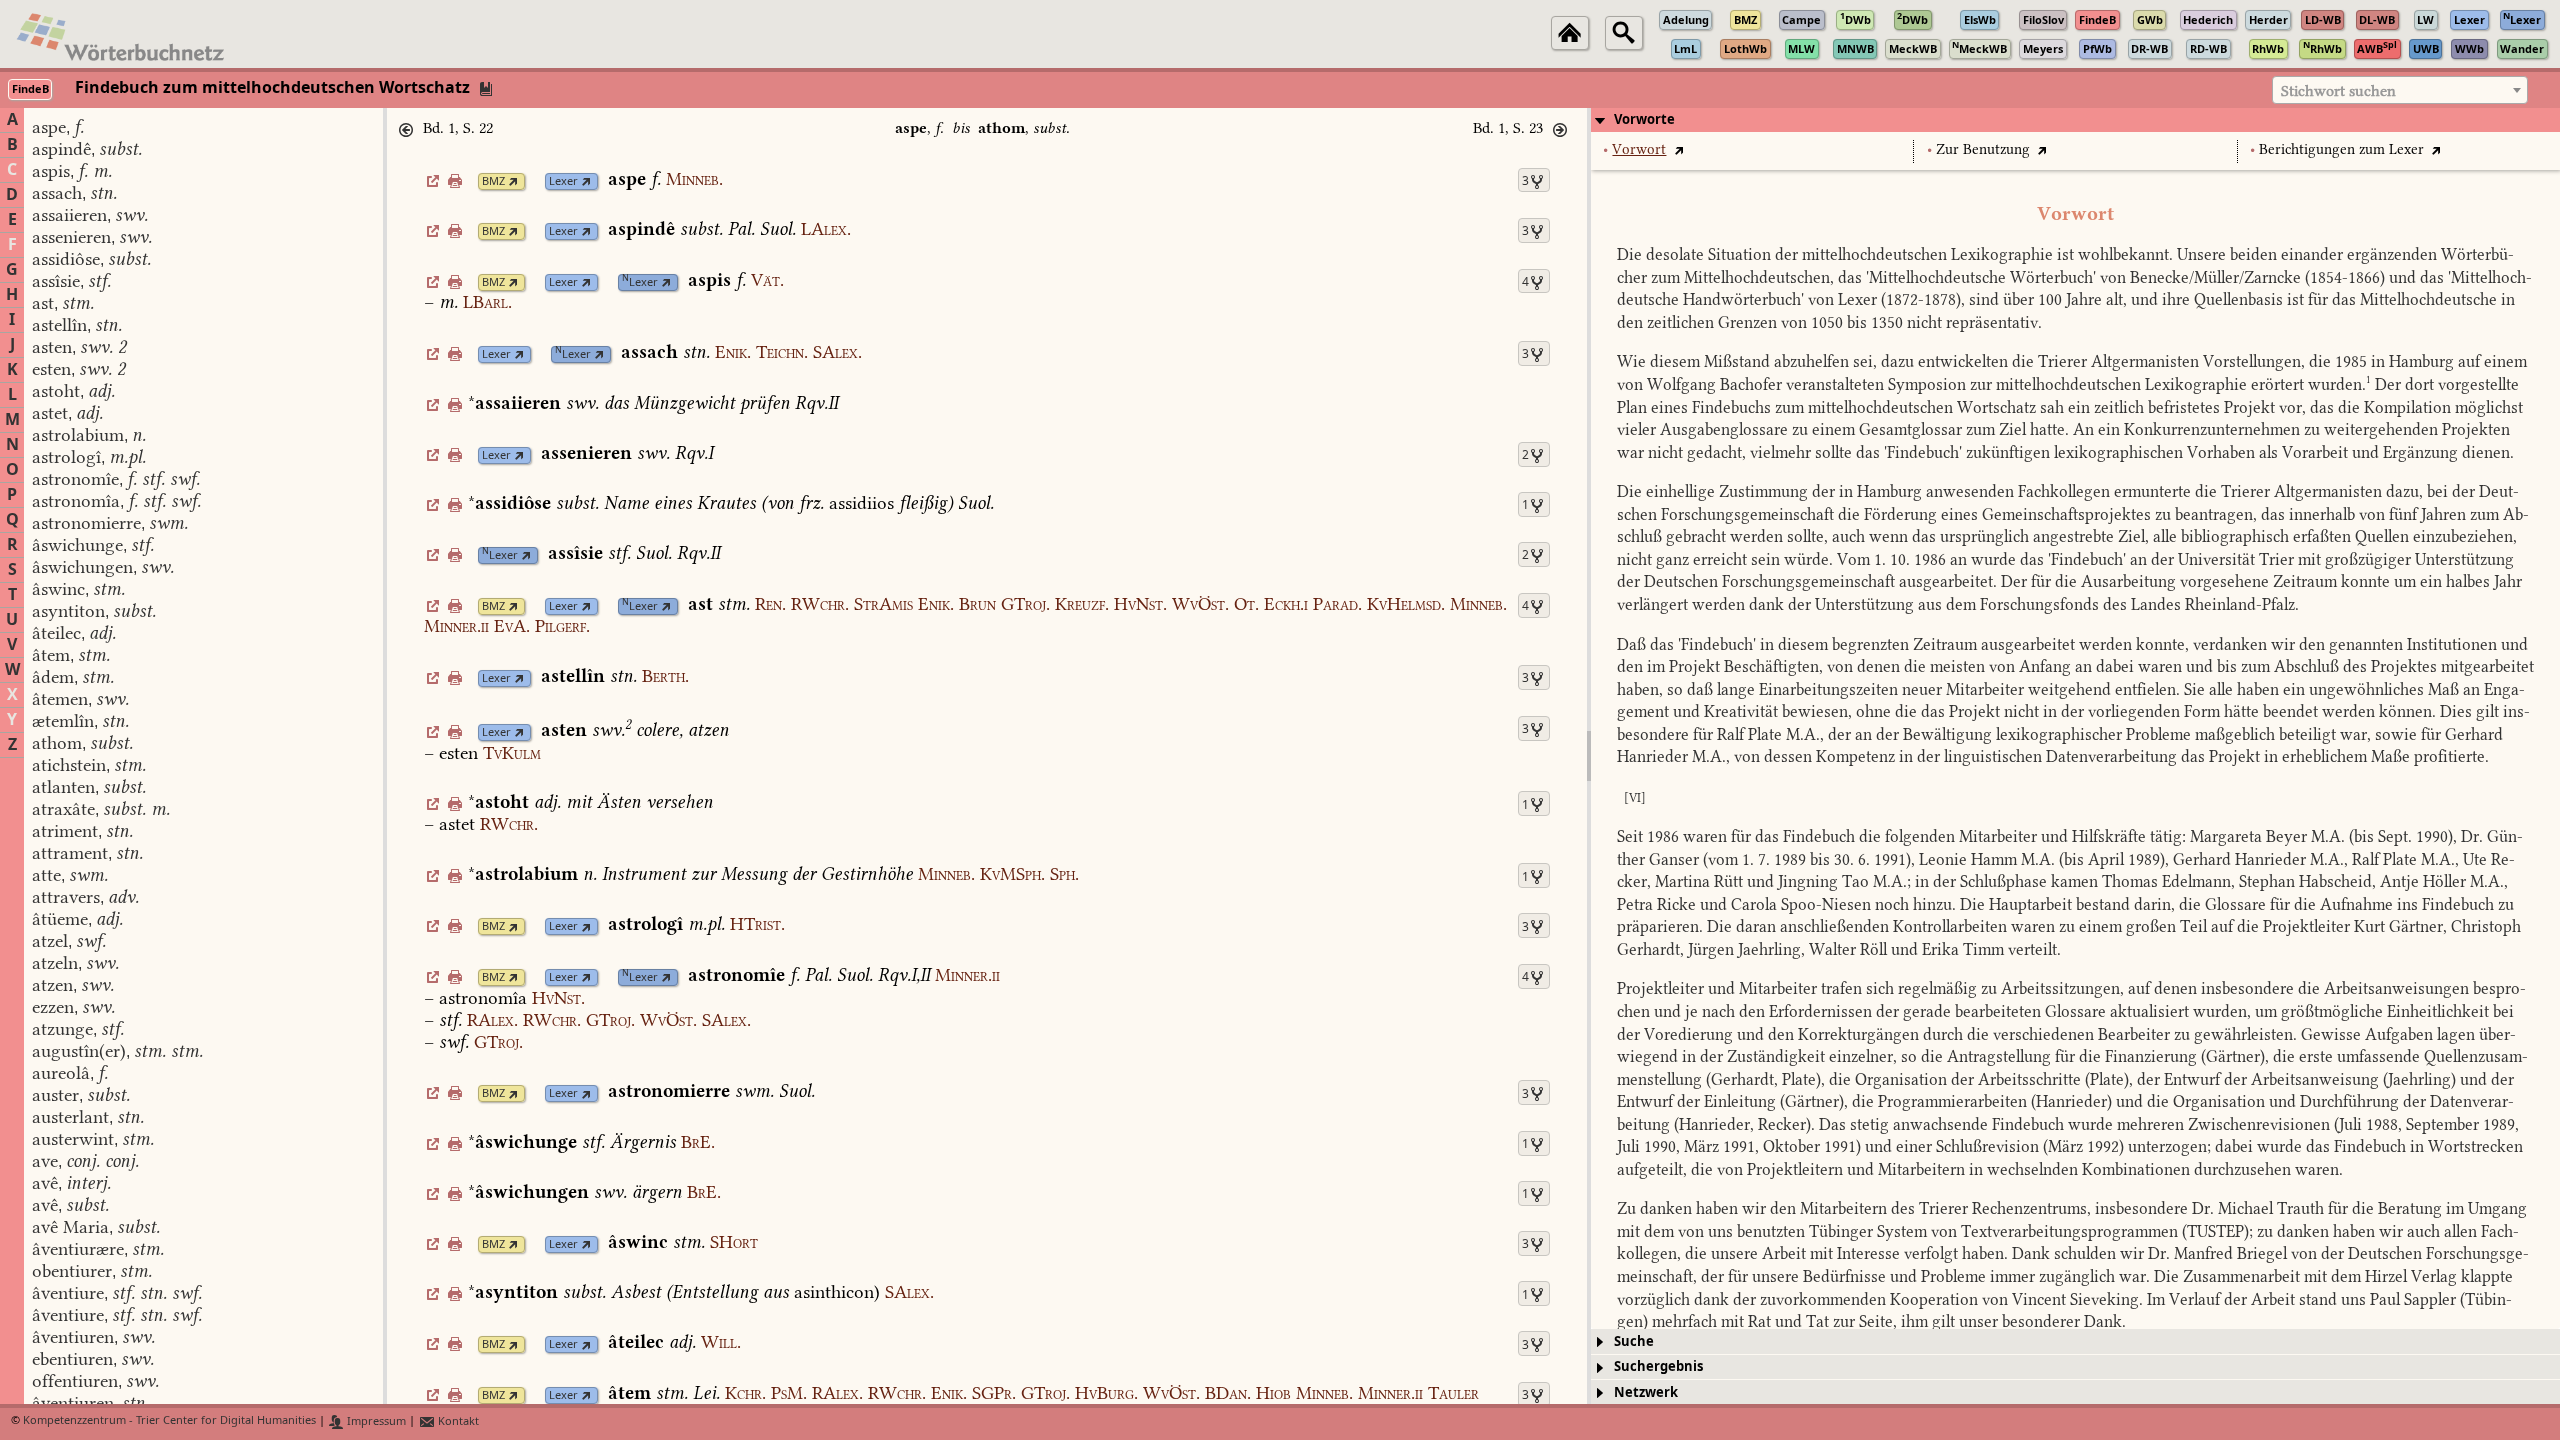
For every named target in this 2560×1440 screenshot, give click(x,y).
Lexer (563, 181)
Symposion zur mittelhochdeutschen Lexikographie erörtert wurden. (2129, 384)
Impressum (375, 1421)
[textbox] (2400, 91)
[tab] (2075, 120)
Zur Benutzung (1983, 149)
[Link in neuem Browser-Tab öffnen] (513, 181)
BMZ (493, 181)
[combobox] (2400, 90)
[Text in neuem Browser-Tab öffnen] (1678, 149)
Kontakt (457, 1421)
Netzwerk (1646, 1392)
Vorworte (1644, 119)
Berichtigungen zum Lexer (2341, 149)
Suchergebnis (1658, 1366)
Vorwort (1639, 149)
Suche (1634, 1341)
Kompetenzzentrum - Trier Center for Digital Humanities (169, 1421)
